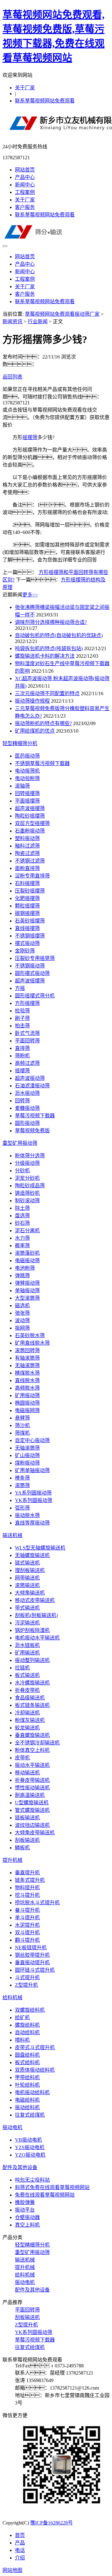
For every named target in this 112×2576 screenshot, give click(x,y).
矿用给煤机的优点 (35, 731)
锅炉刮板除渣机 (32, 1630)
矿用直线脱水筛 (32, 1343)
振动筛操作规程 (32, 701)
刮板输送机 (27, 1840)
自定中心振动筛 (32, 1440)
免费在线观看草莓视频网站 (45, 2195)
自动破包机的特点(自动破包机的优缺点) (59, 635)
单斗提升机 (27, 1918)
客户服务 (25, 207)
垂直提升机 (27, 1873)
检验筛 (22, 1011)
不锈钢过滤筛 (30, 861)
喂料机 (22, 2040)
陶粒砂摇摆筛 (30, 816)
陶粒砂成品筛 (30, 1186)
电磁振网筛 (27, 1410)
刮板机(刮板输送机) (36, 1615)
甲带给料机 (27, 2077)
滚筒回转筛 (27, 1350)
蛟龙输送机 (27, 1728)
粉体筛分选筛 (30, 1156)
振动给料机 (27, 2107)
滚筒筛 (22, 1485)
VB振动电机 (28, 2140)
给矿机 (22, 2017)
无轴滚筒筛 (27, 1365)
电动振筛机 (27, 771)
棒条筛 (22, 1478)
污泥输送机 (27, 1623)
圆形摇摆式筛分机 (35, 996)
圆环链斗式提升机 (35, 1970)
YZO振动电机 (30, 2155)
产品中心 (25, 177)
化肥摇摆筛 (27, 898)
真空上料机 (27, 2225)
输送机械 (12, 1535)
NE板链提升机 (31, 1948)
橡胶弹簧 (25, 2202)
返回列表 (12, 377)
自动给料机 (27, 2032)
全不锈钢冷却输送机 (37, 1743)
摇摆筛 (30, 437)
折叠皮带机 (27, 1690)
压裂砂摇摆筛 (30, 891)
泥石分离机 (27, 1231)
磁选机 (22, 1305)
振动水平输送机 (32, 1765)
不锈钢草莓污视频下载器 (42, 763)
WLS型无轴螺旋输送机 (40, 1548)
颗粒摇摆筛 (27, 906)
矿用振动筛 (27, 1395)
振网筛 (22, 1328)
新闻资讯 (12, 321)
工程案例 (25, 192)
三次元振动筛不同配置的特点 (47, 693)
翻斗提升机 (27, 1940)
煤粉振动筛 (27, 1463)
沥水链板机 (27, 1645)
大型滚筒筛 (27, 1298)
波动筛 (22, 1320)
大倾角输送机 (30, 1593)
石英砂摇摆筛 (30, 921)
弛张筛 (22, 1313)
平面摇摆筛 (27, 801)
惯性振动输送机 (32, 1788)
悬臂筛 (22, 1418)
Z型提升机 (26, 1985)
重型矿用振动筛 (20, 1143)
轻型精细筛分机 (20, 743)
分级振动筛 (27, 1163)
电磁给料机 (27, 2100)
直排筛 (22, 1048)
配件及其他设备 (20, 2167)
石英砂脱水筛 (30, 1335)
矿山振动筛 (27, 1455)
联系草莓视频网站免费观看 (45, 101)
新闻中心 (25, 185)
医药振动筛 (27, 756)
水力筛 (22, 1238)
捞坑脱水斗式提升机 (37, 1903)
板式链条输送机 (32, 1705)
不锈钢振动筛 (30, 966)
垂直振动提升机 (32, 1963)
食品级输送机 (30, 1698)
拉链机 (22, 1668)
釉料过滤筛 (27, 846)
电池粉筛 (25, 1268)
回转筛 (22, 1101)
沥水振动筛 (27, 1093)
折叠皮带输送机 (32, 1780)
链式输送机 (27, 1563)
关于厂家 (25, 88)
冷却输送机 (27, 1713)
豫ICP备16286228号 (51, 2523)
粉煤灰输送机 (30, 1720)
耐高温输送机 (30, 1795)
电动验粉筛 (27, 778)
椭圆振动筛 (27, 1403)
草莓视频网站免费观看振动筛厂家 (62, 314)
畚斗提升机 (27, 1910)
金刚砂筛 (25, 951)
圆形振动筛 (27, 1123)
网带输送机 (27, 1578)
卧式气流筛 (27, 1033)
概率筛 (22, 1246)
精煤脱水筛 (27, 1373)
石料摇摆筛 (27, 883)
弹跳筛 (22, 1276)
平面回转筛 (27, 1041)
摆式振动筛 (27, 943)
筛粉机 (22, 1056)
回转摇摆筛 (27, 793)
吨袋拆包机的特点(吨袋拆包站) (49, 648)
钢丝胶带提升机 (32, 1955)
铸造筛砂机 (27, 1193)
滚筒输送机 (27, 1585)
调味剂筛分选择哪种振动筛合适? (51, 622)
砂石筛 (22, 1223)
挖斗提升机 (27, 1895)
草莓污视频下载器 (35, 1116)
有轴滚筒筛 (27, 1358)
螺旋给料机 (27, 2025)
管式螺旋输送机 (32, 1810)
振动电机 (12, 2127)
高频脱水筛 (27, 1388)
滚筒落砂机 (27, 1253)
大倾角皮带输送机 (35, 1833)
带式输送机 (27, 1608)
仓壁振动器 (27, 2217)
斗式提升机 (27, 1978)
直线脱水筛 (27, 1380)
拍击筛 (22, 1026)
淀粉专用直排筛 (32, 876)
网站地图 (12, 2570)
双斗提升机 (27, 1933)
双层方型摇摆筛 (32, 823)
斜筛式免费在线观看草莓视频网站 (52, 2187)
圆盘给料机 (27, 2055)
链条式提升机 (30, 1880)
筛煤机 (22, 1433)
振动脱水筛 (27, 1515)
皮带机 (22, 1758)
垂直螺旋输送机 (32, 1735)
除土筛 (22, 1208)
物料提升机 (27, 1888)
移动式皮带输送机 (35, 1600)
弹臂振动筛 (27, 1283)
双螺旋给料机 (30, 2010)
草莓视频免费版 (32, 1131)
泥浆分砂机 (27, 1178)
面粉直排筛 (27, 868)
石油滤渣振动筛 (32, 1086)
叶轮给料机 (27, 2085)
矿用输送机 (27, 1653)
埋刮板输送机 (30, 1570)
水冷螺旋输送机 (32, 1683)
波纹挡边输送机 (32, 1825)
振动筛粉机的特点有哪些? (43, 723)
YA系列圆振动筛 (33, 1493)
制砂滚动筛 (27, 1201)
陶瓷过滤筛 (27, 853)
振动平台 (25, 2210)
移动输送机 (27, 1773)
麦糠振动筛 (27, 1108)
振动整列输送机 (32, 1660)
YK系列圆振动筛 (34, 1500)
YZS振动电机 (30, 2147)
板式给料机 (27, 2062)
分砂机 (22, 1171)
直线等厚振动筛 (32, 1523)
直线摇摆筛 (27, 928)
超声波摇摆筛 (30, 808)
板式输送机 (27, 1675)
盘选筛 (22, 1216)
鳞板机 (22, 1848)
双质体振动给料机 (35, 2070)
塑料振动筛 (27, 838)
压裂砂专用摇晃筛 (35, 958)
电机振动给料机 (32, 2092)
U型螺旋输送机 (32, 1803)
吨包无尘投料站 (32, 2180)
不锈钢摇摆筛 (30, 936)
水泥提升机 (27, 1925)
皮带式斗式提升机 (35, 2047)
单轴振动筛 (27, 1290)
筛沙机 (22, 1425)
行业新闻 (38, 321)
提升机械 (12, 1860)
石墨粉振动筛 (30, 831)
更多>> (30, 595)
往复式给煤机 (30, 2115)
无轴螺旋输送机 (32, 1555)
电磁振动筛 (27, 1261)
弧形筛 (22, 1508)
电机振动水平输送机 (37, 1638)
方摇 (20, 988)
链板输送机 (27, 1818)
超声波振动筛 (30, 1078)
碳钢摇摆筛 (27, 913)
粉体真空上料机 (32, 1750)
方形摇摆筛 (27, 1003)
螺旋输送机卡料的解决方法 (45, 656)
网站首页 (25, 170)
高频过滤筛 (27, 1063)
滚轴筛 (22, 786)
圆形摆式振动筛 (32, 973)
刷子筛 (22, 1018)
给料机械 (12, 1998)
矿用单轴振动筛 (32, 1470)
